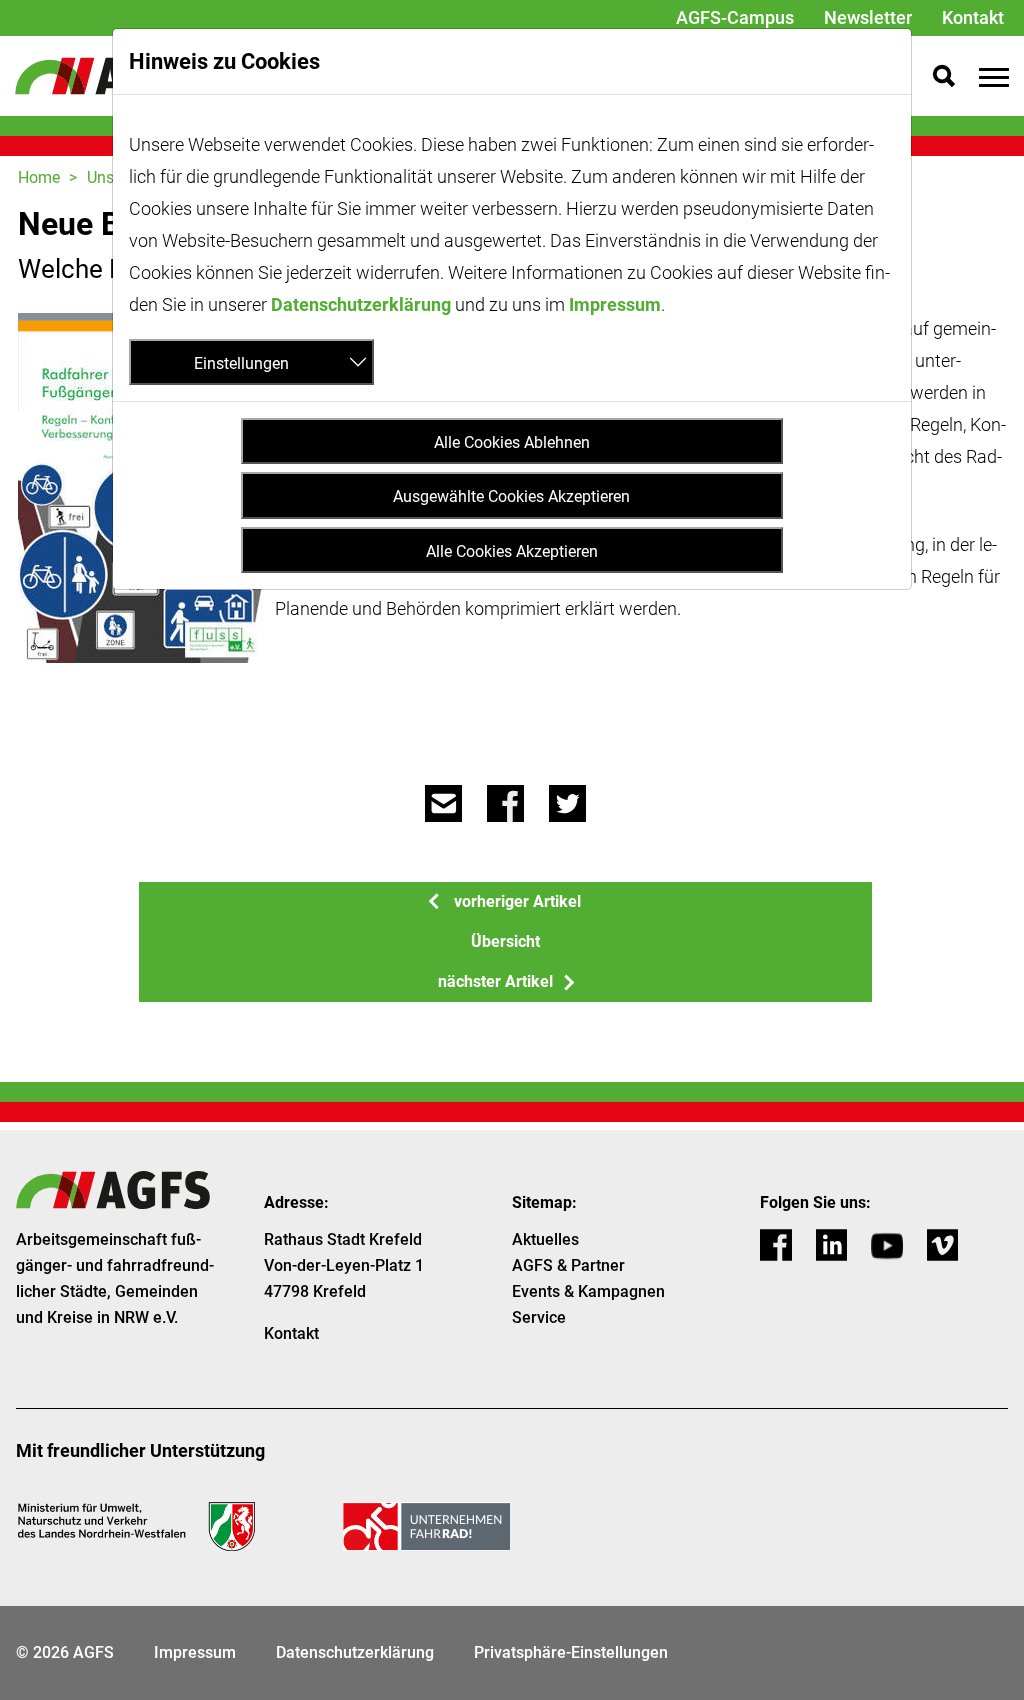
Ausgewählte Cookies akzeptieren (511, 496)
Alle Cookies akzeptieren (512, 551)
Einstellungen (241, 363)
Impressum (615, 304)
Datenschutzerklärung (361, 304)
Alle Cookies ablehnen (512, 442)
